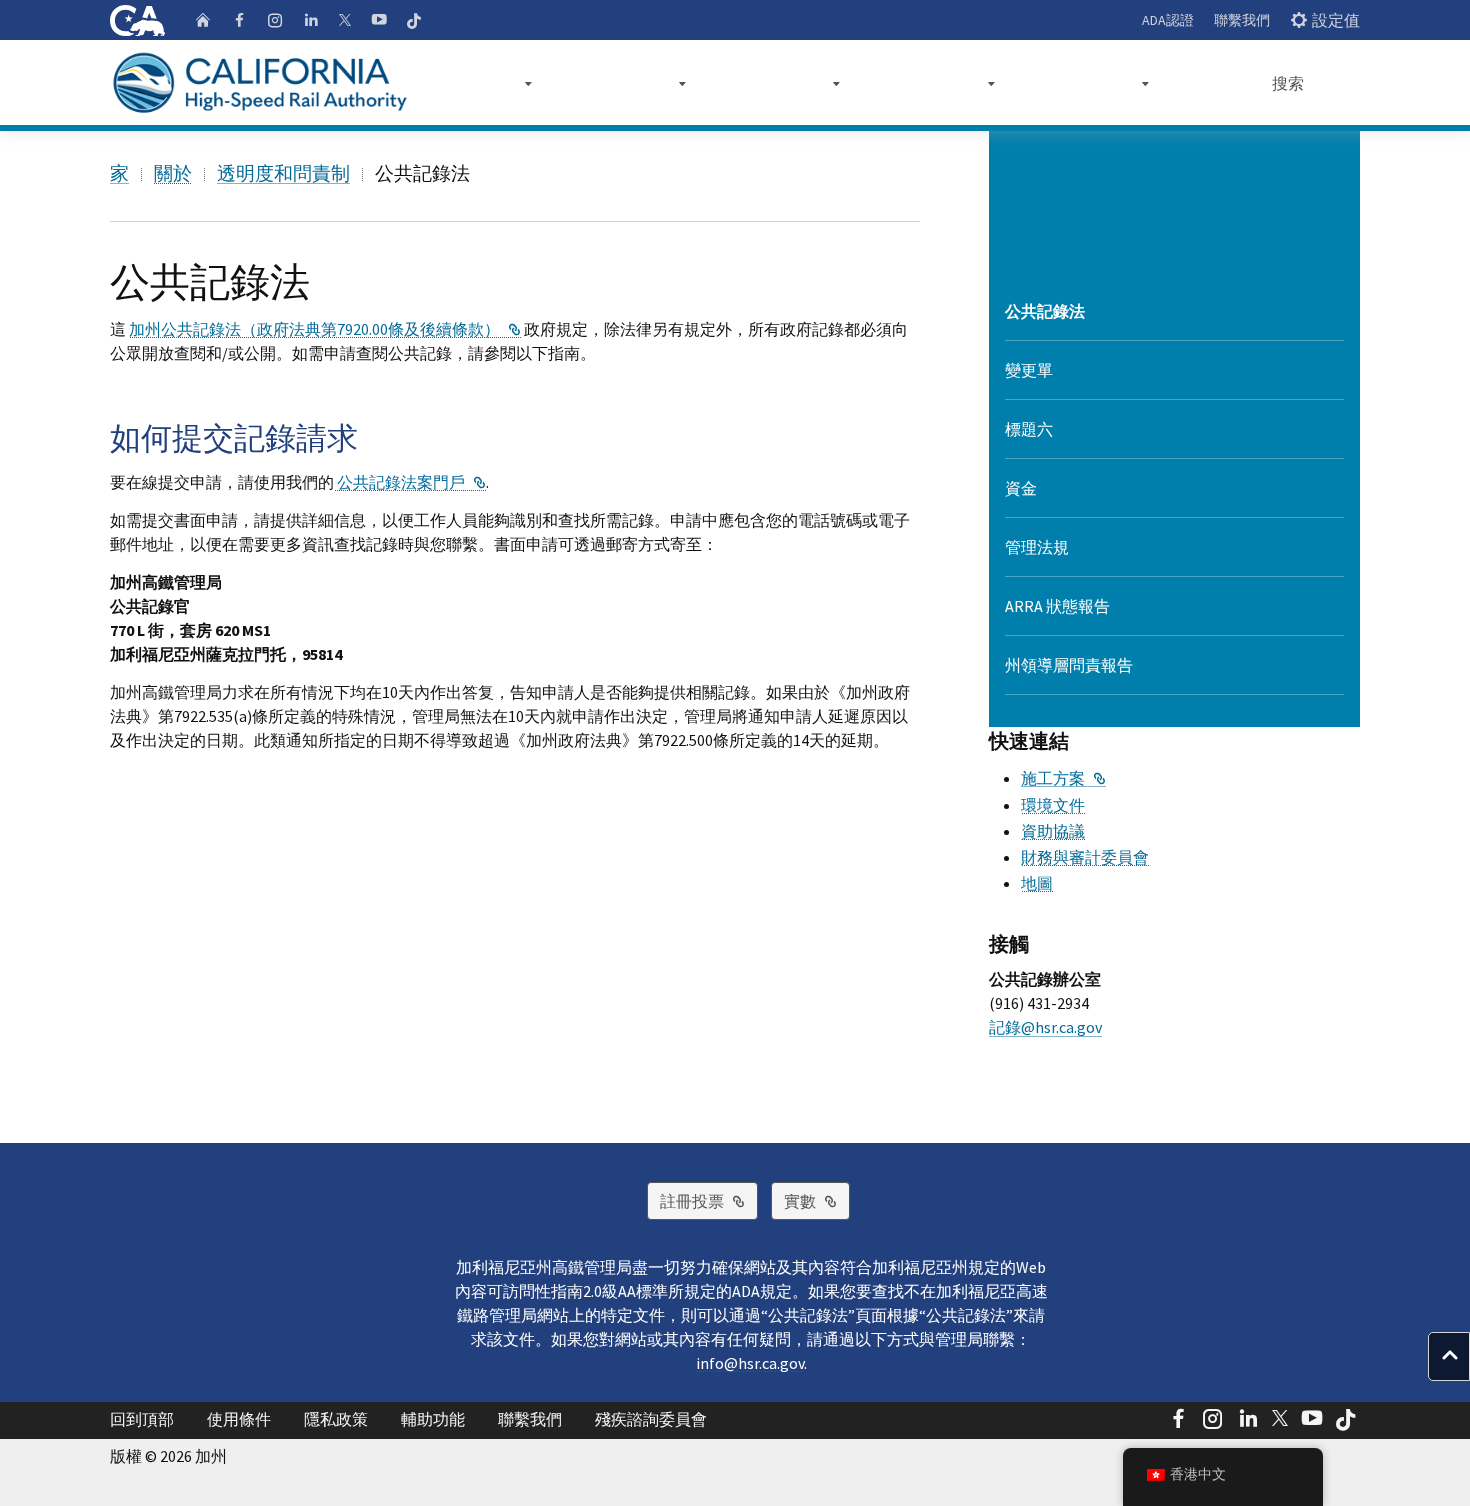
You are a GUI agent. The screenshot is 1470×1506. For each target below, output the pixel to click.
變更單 (1029, 370)
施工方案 (1063, 778)
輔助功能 (433, 1419)
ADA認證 (1168, 20)
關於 (173, 173)
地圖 (1037, 883)
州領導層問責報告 (1069, 665)
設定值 (1336, 20)
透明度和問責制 (283, 173)
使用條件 (239, 1419)
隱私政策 (336, 1419)
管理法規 (1037, 547)
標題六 (1029, 429)
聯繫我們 (1242, 20)
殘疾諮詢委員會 (651, 1419)
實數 (817, 1200)
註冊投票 (709, 1200)
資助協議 (1053, 831)
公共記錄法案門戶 (410, 482)
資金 (1021, 488)
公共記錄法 (1045, 311)
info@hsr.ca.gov (750, 1363)
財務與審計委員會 (1085, 857)
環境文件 (1053, 805)
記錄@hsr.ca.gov (1045, 1027)
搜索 (1288, 83)
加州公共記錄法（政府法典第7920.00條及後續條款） (325, 329)
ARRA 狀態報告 (1057, 606)
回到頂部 (142, 1419)
